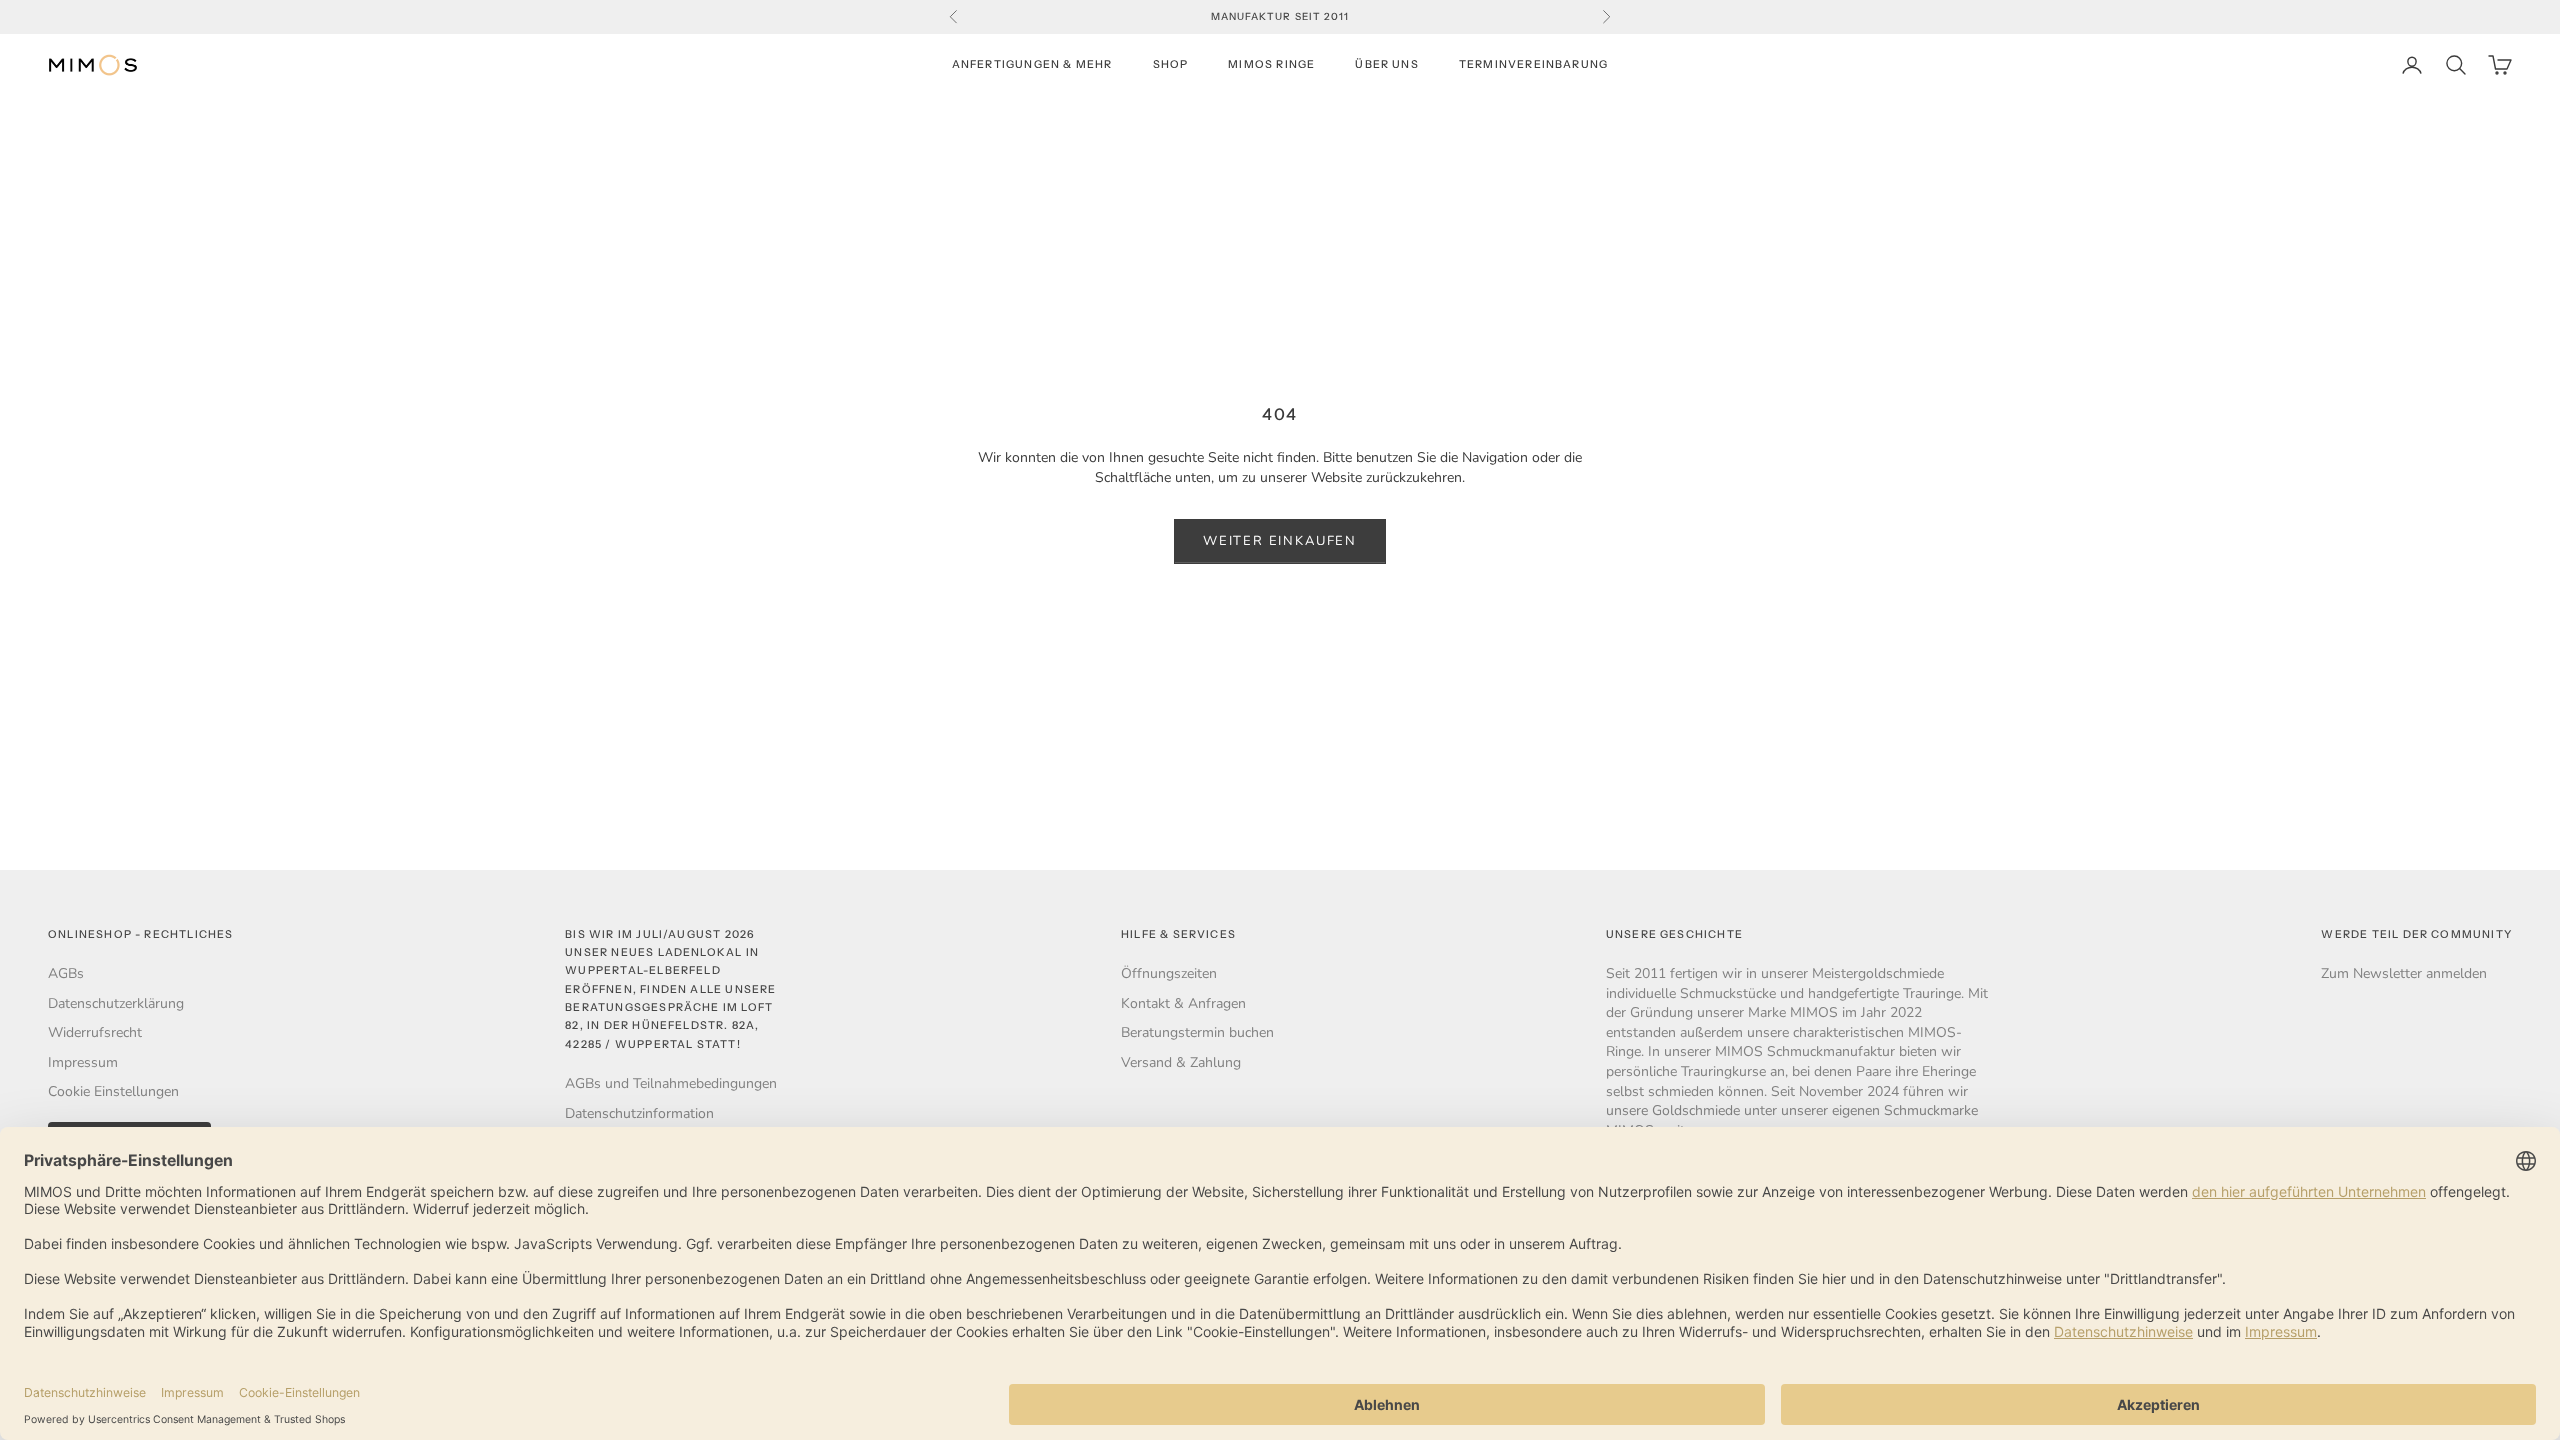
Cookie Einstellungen (113, 1091)
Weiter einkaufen (1280, 541)
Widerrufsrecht (95, 1032)
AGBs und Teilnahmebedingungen (671, 1083)
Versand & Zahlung (1181, 1062)
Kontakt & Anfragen (1183, 1003)
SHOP (1171, 64)
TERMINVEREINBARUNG (1533, 64)
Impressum (83, 1062)
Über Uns (1387, 64)
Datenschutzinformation (639, 1113)
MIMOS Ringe (1271, 64)
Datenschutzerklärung (116, 1003)
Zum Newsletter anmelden (2404, 973)
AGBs (66, 973)
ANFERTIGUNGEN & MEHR (1032, 64)
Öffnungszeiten (1169, 973)
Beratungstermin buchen (1197, 1032)
